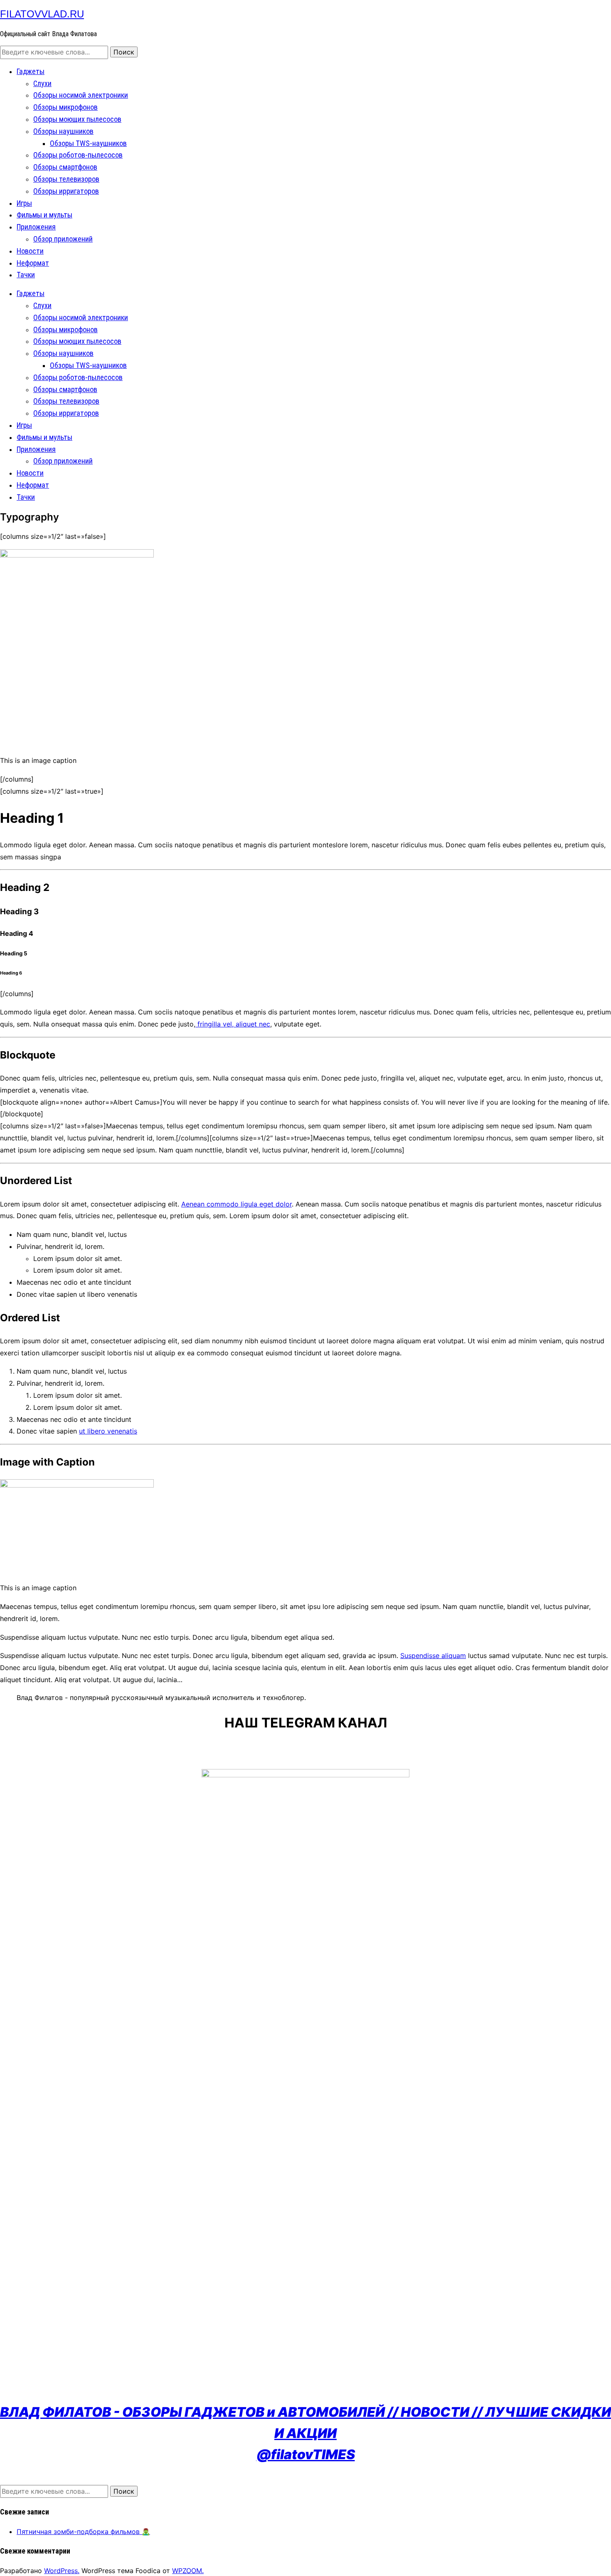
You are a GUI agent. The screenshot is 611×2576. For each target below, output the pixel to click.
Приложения (36, 227)
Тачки (26, 275)
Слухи (42, 83)
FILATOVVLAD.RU (42, 14)
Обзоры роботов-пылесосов (78, 155)
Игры (24, 203)
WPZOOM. (188, 2571)
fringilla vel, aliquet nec (233, 1024)
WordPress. (62, 2571)
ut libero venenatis (108, 1431)
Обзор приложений (63, 239)
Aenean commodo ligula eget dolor (237, 1204)
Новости (30, 251)
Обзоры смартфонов (65, 167)
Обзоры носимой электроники (81, 95)
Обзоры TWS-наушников (88, 143)
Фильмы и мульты (44, 215)
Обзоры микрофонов (65, 107)
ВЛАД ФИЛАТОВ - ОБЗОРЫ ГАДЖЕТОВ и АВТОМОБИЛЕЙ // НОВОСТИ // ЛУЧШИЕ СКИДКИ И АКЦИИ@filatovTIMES (305, 2433)
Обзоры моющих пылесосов (77, 119)
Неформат (33, 263)
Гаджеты (31, 71)
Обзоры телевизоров (66, 179)
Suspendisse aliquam (433, 1656)
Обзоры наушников (63, 131)
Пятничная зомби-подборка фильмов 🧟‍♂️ (83, 2532)
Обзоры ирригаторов (66, 191)
